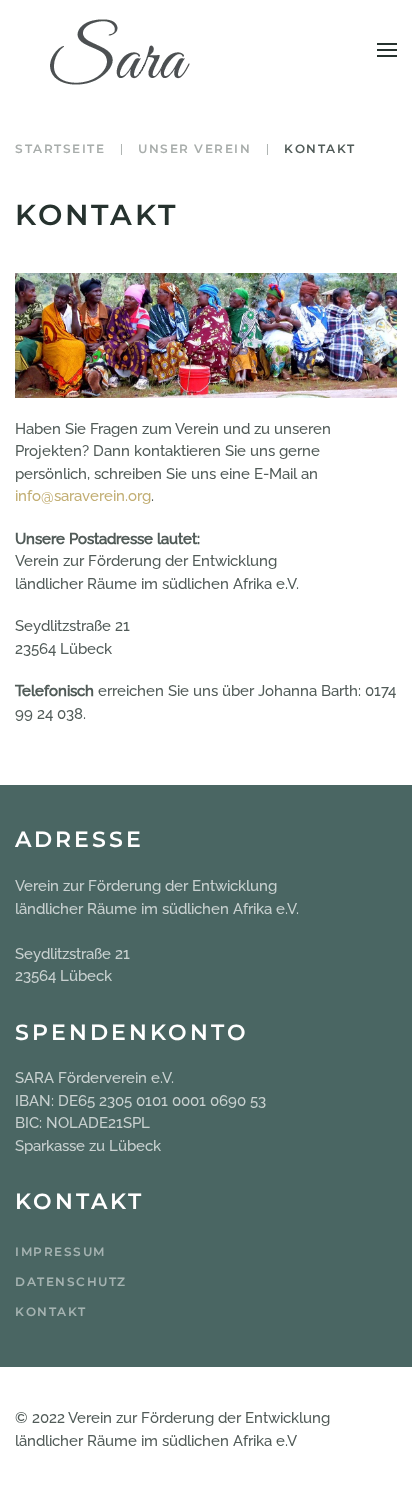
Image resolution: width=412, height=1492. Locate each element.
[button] (387, 50)
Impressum (60, 1251)
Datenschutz (71, 1281)
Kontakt (51, 1311)
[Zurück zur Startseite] (120, 50)
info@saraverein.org (83, 496)
